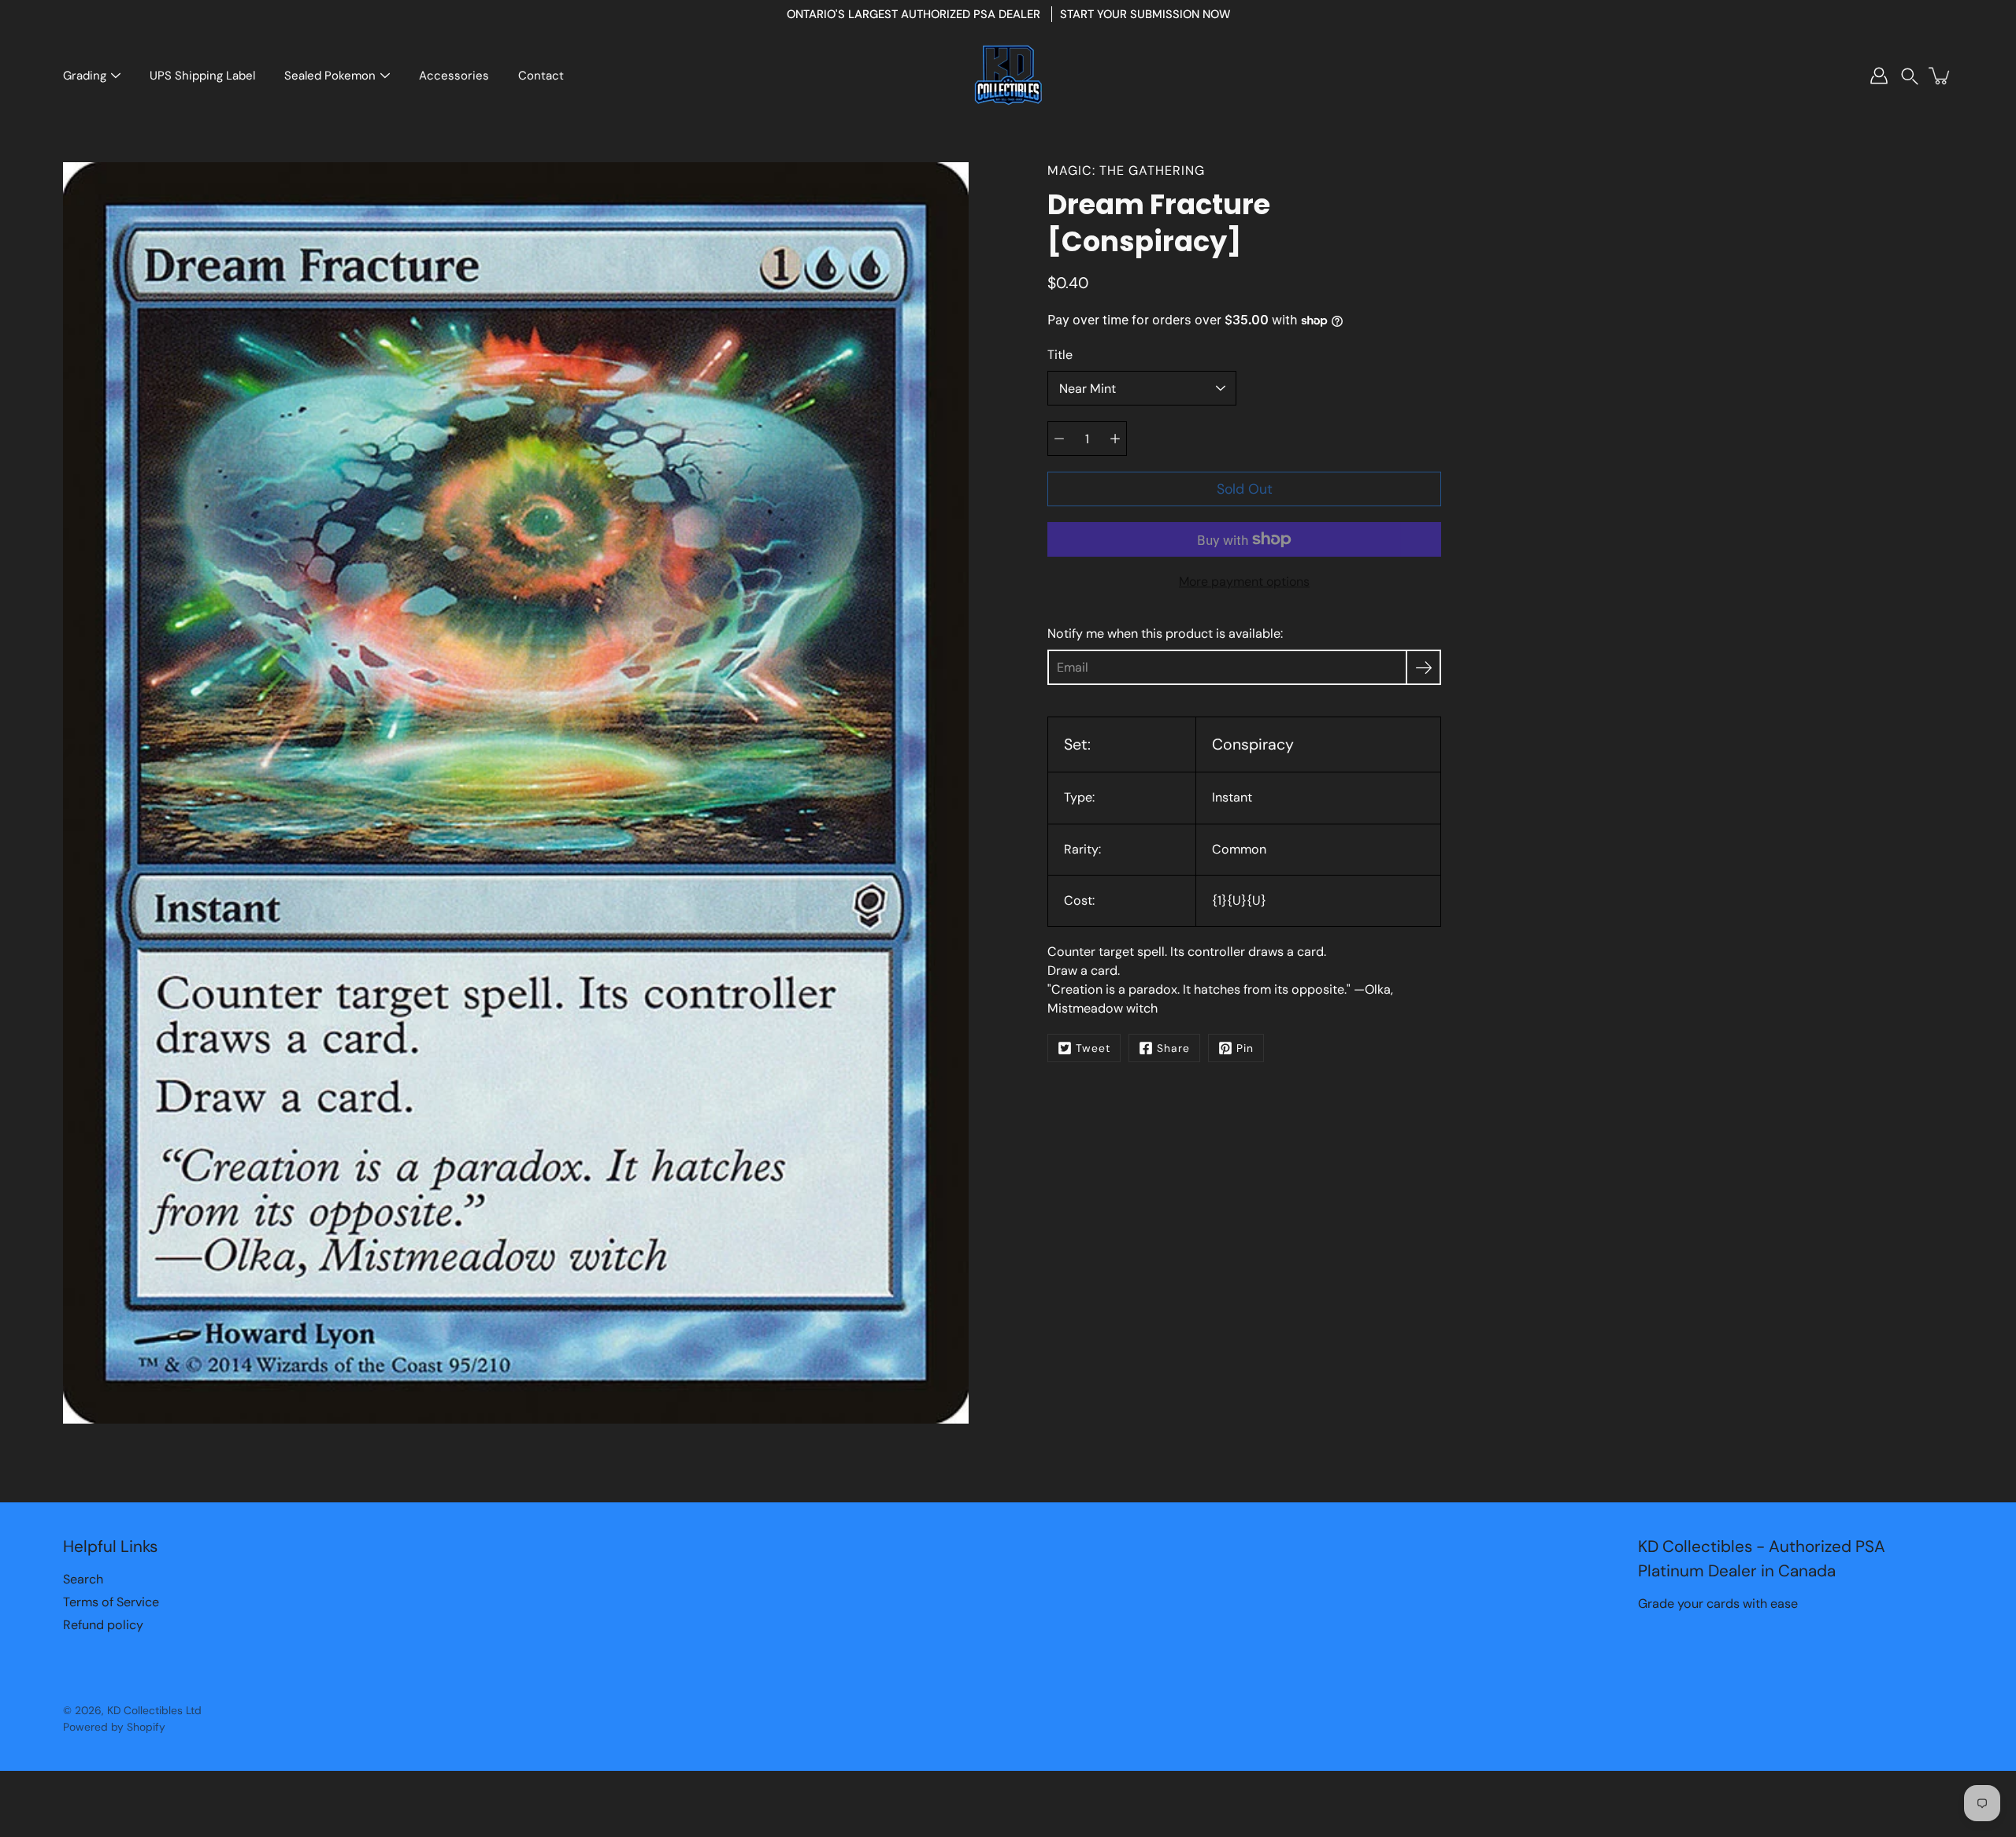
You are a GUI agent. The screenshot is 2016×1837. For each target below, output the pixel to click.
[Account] (1879, 76)
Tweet (1093, 1048)
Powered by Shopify (114, 1727)
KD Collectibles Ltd (154, 1710)
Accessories (454, 76)
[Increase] (1115, 439)
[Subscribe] (1423, 667)
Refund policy (103, 1625)
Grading (85, 76)
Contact (541, 76)
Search (83, 1579)
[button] (1910, 76)
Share (1173, 1048)
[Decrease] (1059, 439)
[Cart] (1940, 76)
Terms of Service (111, 1602)
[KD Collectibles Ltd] (1008, 76)
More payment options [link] (1244, 581)
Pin (1245, 1048)
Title (1060, 355)
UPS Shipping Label (202, 76)
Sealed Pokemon (330, 76)
